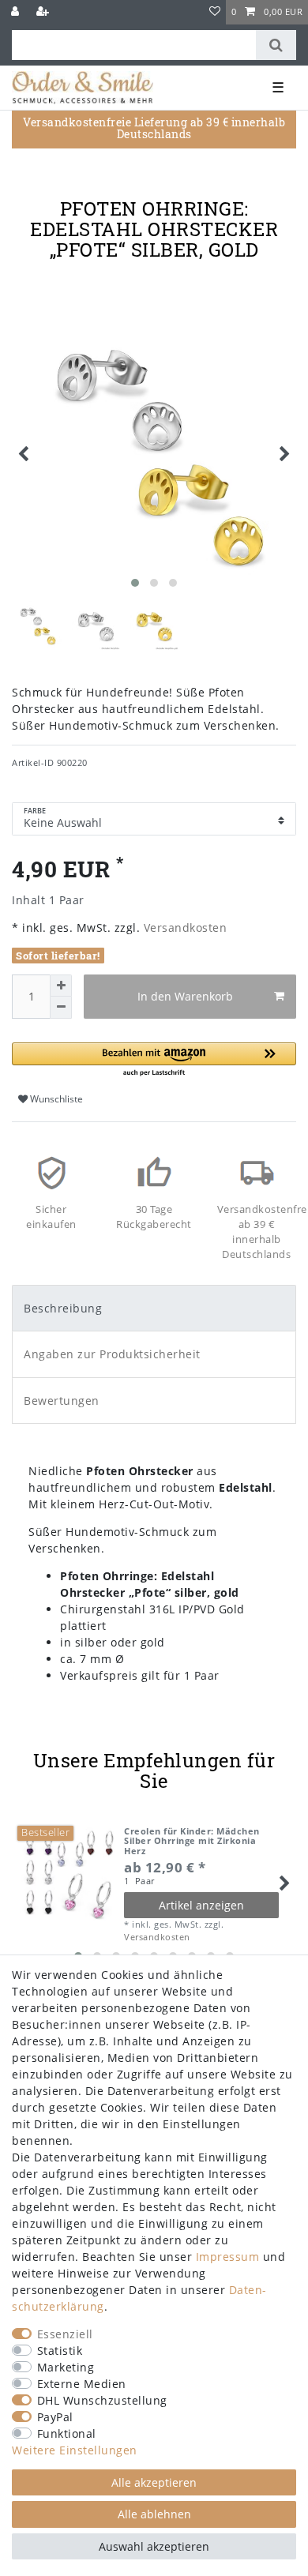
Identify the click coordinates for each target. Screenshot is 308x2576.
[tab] (154, 1308)
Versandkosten (183, 928)
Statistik (60, 2351)
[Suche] (276, 45)
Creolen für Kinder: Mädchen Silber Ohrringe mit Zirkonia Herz (192, 1841)
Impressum (228, 2257)
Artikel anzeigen (201, 1905)
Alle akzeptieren (154, 2482)
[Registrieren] (44, 12)
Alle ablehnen (154, 2514)
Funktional (67, 2433)
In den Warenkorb (185, 996)
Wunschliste (55, 1099)
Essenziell (65, 2334)
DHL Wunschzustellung (102, 2400)
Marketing (66, 2367)
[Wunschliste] (215, 12)
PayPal (55, 2417)
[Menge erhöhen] (61, 986)
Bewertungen (62, 1401)
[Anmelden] (17, 12)
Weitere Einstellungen (75, 2450)
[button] (154, 1060)
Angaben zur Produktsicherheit (112, 1354)
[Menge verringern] (61, 1008)
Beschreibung (63, 1308)
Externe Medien (82, 2384)
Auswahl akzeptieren (154, 2546)
